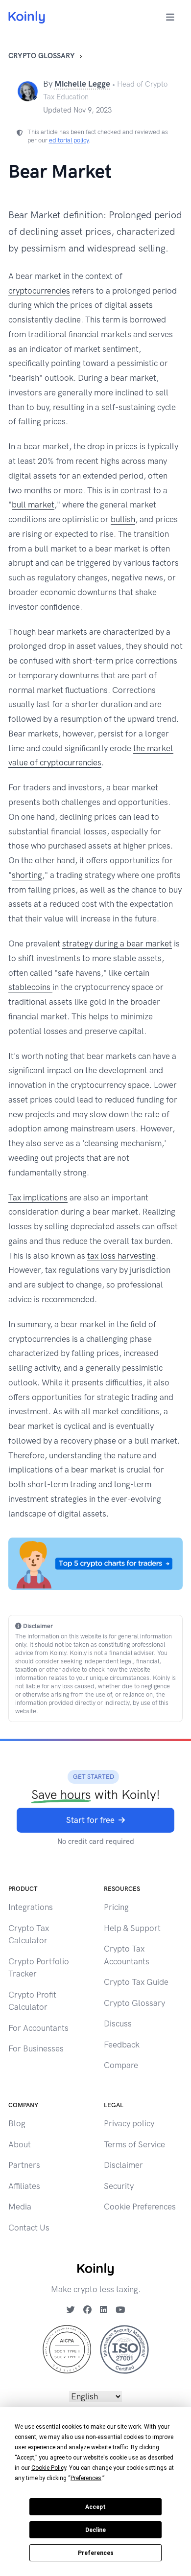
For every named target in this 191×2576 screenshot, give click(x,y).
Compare (121, 2065)
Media (20, 2207)
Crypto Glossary (42, 56)
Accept (95, 2507)
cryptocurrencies (39, 291)
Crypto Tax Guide (136, 1982)
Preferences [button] (86, 2478)
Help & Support (132, 1928)
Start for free (90, 1820)
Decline (95, 2530)
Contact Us (29, 2228)
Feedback (122, 2045)
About (20, 2144)
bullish (123, 519)
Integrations (31, 1907)
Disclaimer (123, 2165)
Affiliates (24, 2186)
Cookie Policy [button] (49, 2468)
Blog (17, 2123)
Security (119, 2186)
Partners (24, 2165)
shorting (27, 875)
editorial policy (69, 140)
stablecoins (30, 987)
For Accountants (38, 2028)
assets (141, 305)
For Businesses (36, 2048)
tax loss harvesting (121, 1256)
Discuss (118, 2024)
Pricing (116, 1907)
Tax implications (38, 1197)
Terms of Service (134, 2144)
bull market (33, 505)
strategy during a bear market (117, 943)
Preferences (96, 2553)
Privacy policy (129, 2123)
